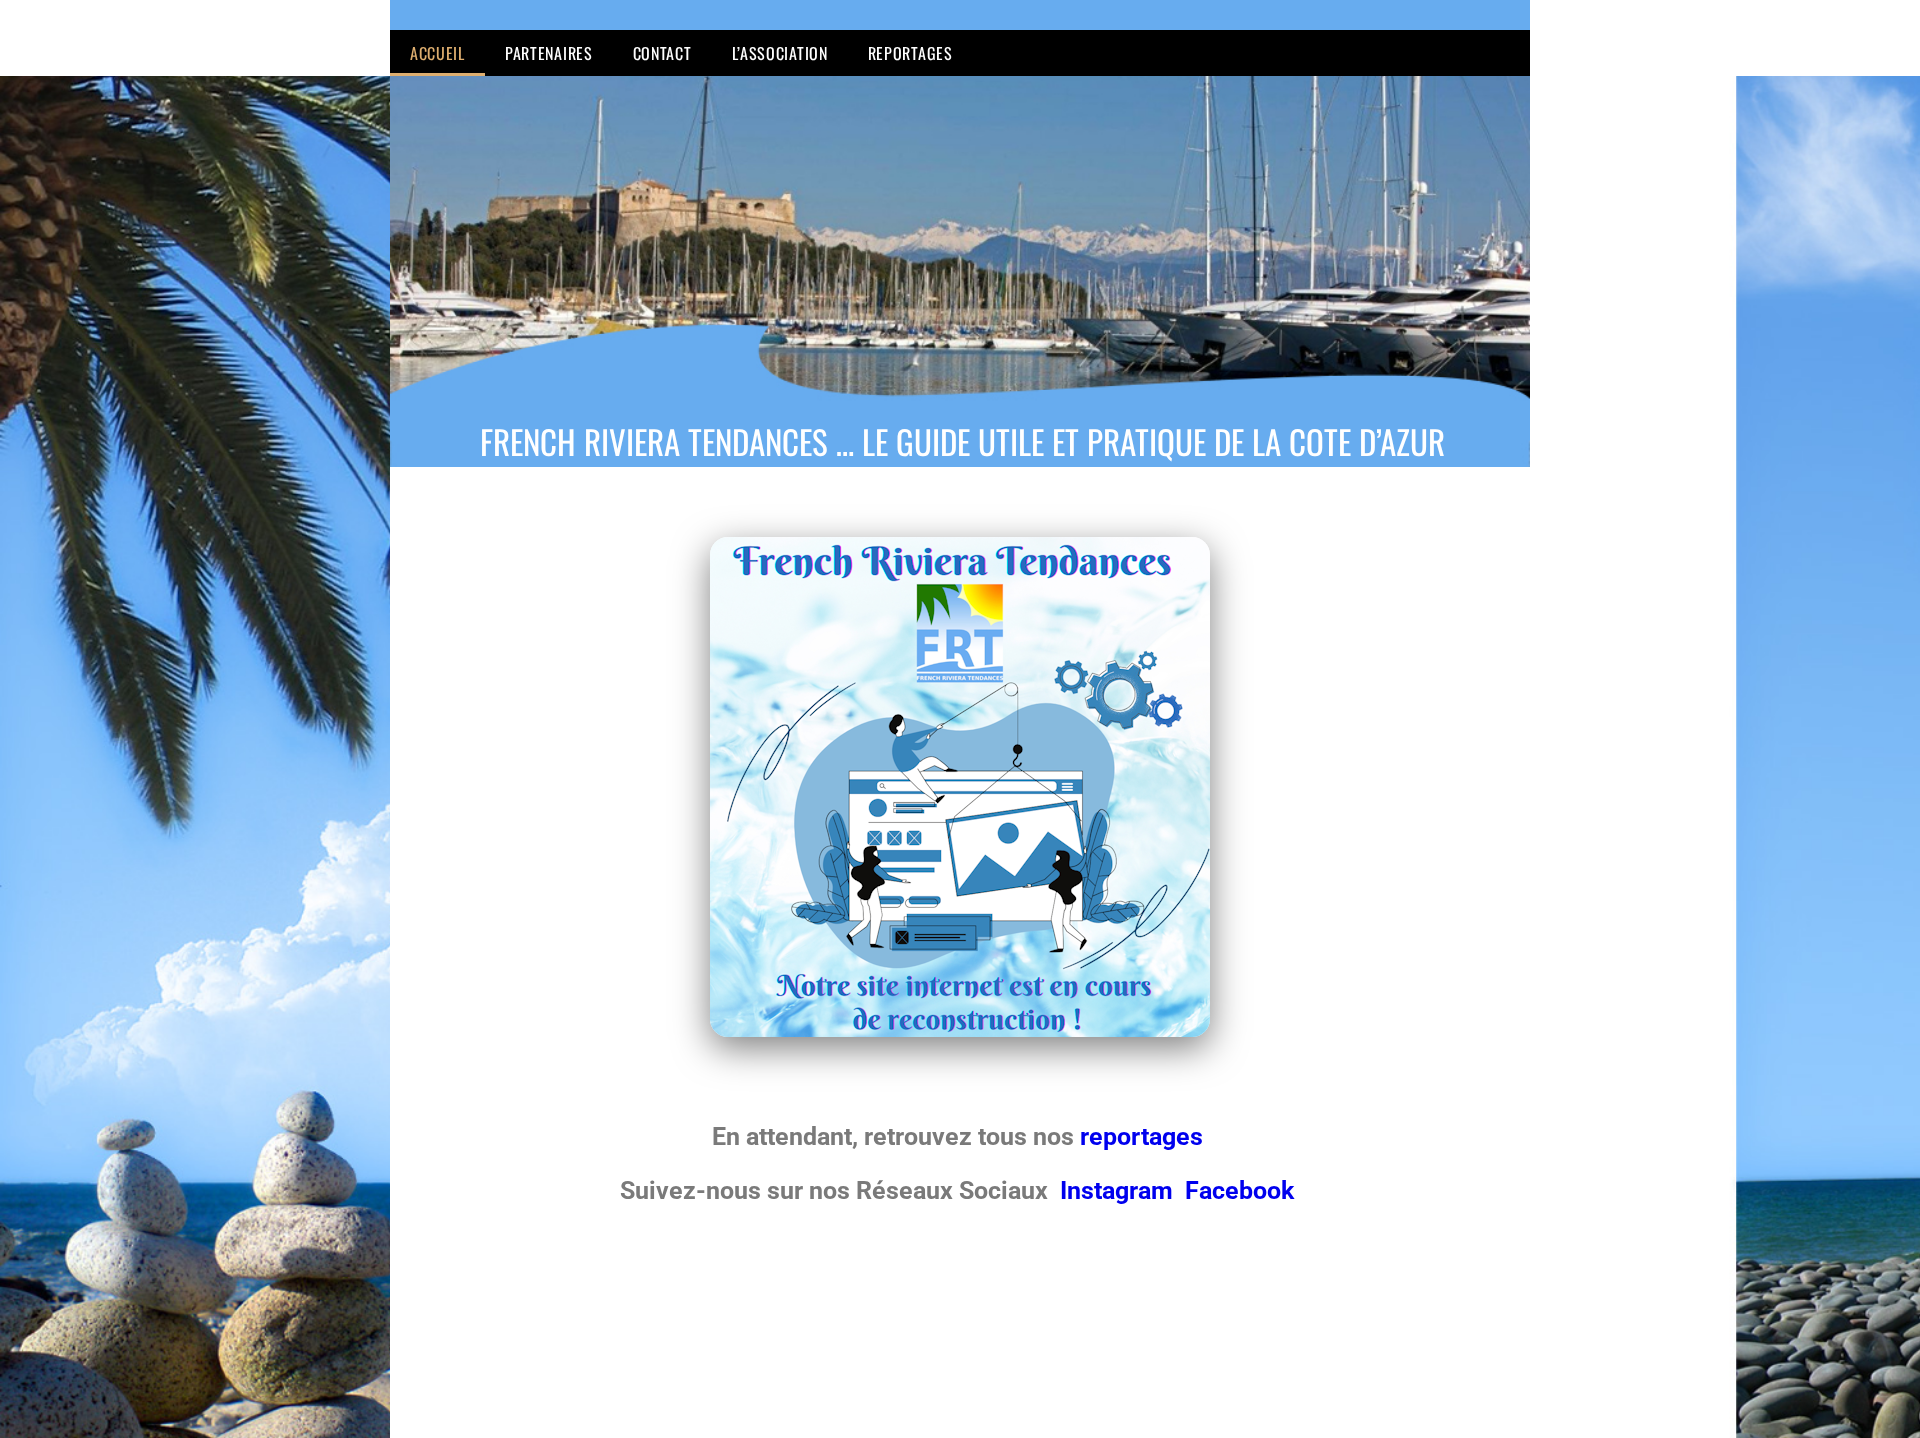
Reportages (910, 53)
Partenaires (549, 53)
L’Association (780, 53)
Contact (662, 53)
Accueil (437, 53)
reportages (1144, 1136)
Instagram (1119, 1190)
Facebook (1239, 1190)
